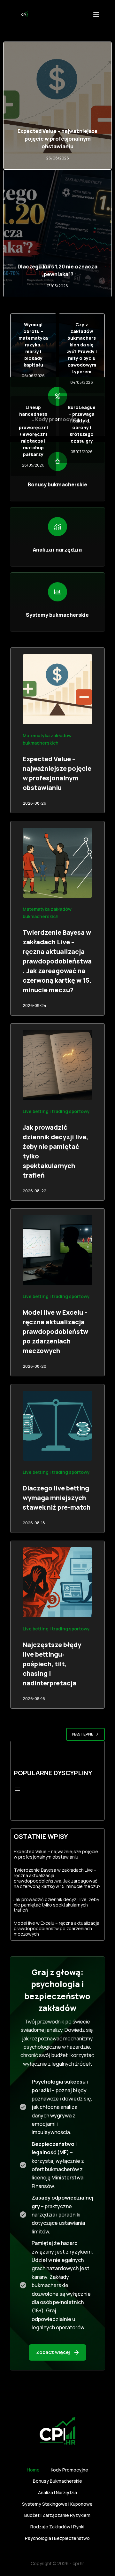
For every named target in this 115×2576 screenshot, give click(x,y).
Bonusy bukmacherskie (57, 2481)
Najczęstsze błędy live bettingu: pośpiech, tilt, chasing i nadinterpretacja (52, 1664)
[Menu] (96, 14)
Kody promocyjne (69, 2470)
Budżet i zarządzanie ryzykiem (57, 2515)
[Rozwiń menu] (18, 1789)
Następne (83, 1734)
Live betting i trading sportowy (56, 1111)
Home (33, 2470)
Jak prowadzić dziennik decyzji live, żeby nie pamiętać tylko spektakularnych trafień (56, 1905)
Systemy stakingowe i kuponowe (57, 2504)
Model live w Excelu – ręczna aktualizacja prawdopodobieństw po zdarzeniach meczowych (55, 1331)
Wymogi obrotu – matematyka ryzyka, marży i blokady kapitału (33, 345)
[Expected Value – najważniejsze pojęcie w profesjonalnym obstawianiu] (58, 689)
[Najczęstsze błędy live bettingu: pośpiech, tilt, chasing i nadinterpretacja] (58, 1582)
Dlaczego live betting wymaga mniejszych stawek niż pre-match (57, 1498)
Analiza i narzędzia (57, 2493)
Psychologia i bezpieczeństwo (57, 2538)
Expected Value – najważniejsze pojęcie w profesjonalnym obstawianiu (57, 139)
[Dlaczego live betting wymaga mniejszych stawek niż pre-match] (58, 1426)
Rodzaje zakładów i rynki (57, 2527)
